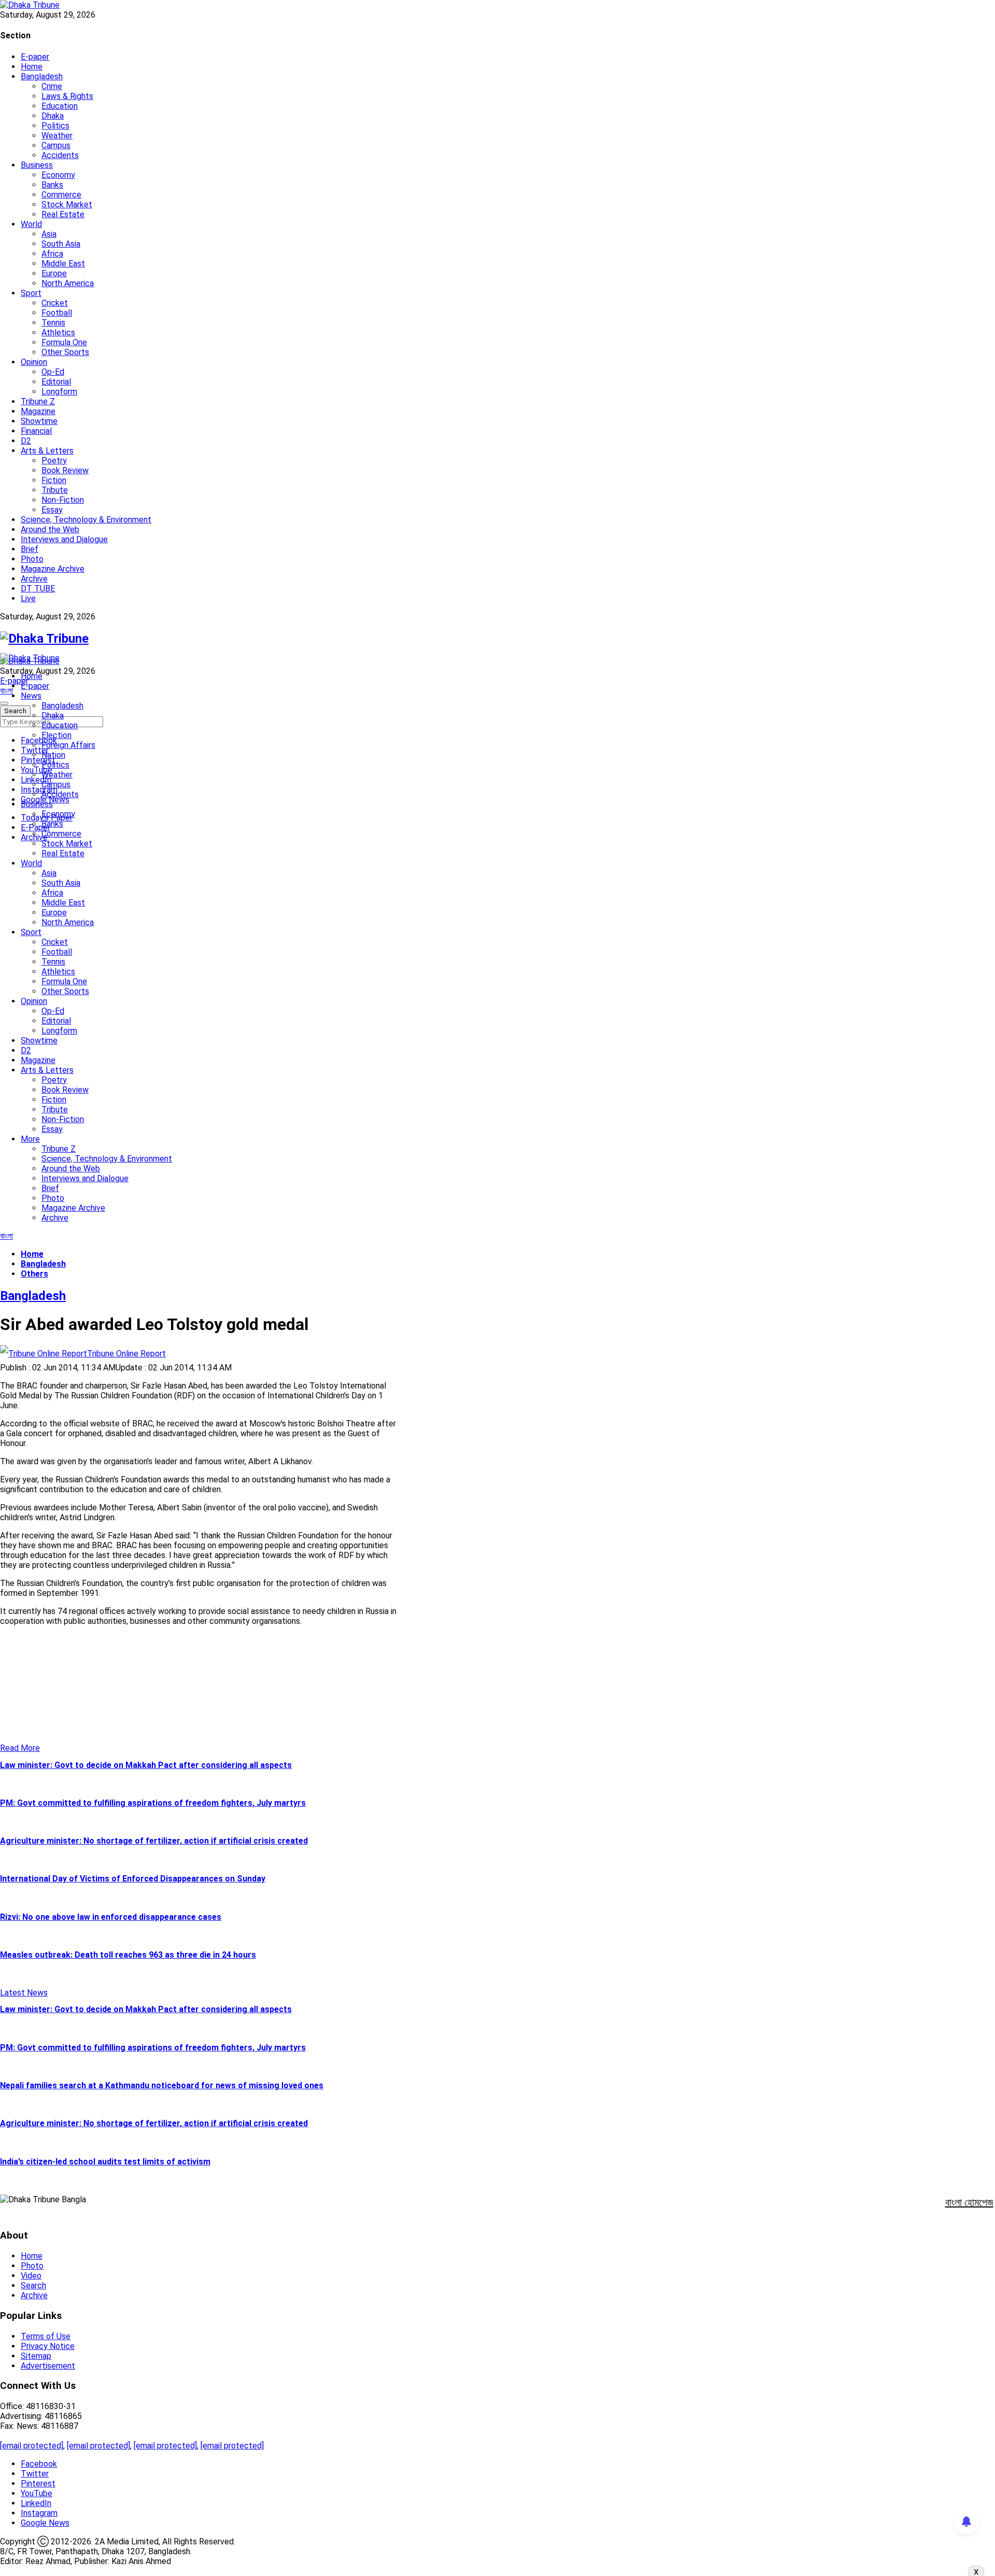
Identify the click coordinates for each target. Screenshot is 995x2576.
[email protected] (32, 2446)
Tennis (53, 323)
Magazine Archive (53, 569)
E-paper (35, 57)
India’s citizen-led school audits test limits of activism (105, 2162)
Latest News (24, 1993)
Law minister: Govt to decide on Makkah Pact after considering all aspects (146, 1765)
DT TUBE (38, 589)
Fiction (54, 480)
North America (68, 283)
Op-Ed (53, 372)
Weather (57, 136)
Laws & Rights (67, 96)
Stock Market (67, 204)
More (30, 1139)
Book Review (65, 470)
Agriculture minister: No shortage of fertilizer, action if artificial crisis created (154, 1841)
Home (32, 67)
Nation (53, 755)
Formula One (64, 342)
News (31, 696)
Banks (52, 185)
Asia (49, 234)
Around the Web (50, 529)
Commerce (61, 195)
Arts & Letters (47, 451)
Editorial (56, 382)
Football (57, 313)
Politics (55, 126)
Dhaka (53, 116)
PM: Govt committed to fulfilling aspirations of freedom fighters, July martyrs (153, 1803)
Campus (56, 145)
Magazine (38, 411)
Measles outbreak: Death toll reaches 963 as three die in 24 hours (128, 1955)
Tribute (55, 490)
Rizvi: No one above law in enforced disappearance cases (111, 1917)
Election (56, 735)
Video (31, 2276)
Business (37, 165)
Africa (52, 254)
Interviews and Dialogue (64, 539)
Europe (54, 273)
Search (33, 2285)
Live (28, 598)
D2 (26, 441)
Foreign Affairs (68, 745)
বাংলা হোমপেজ (969, 2202)
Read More (20, 1748)
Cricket (55, 303)
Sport (31, 293)
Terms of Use (46, 2336)
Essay (52, 510)
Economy (58, 175)
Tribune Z (38, 401)
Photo (32, 559)
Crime (52, 86)
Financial (36, 431)
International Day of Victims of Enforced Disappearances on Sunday (133, 1879)
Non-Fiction (63, 500)
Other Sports (65, 352)
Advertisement (48, 2366)
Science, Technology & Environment (86, 520)
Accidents (60, 155)
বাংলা (6, 691)
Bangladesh (42, 76)
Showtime (39, 421)
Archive (34, 579)
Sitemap (36, 2356)
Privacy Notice (48, 2346)
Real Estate (63, 214)
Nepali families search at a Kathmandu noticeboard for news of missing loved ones (162, 2085)
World (31, 224)
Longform (59, 392)
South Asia (61, 244)
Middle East (63, 264)
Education (60, 106)
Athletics (58, 332)
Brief (30, 549)
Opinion (34, 362)
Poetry (54, 461)
